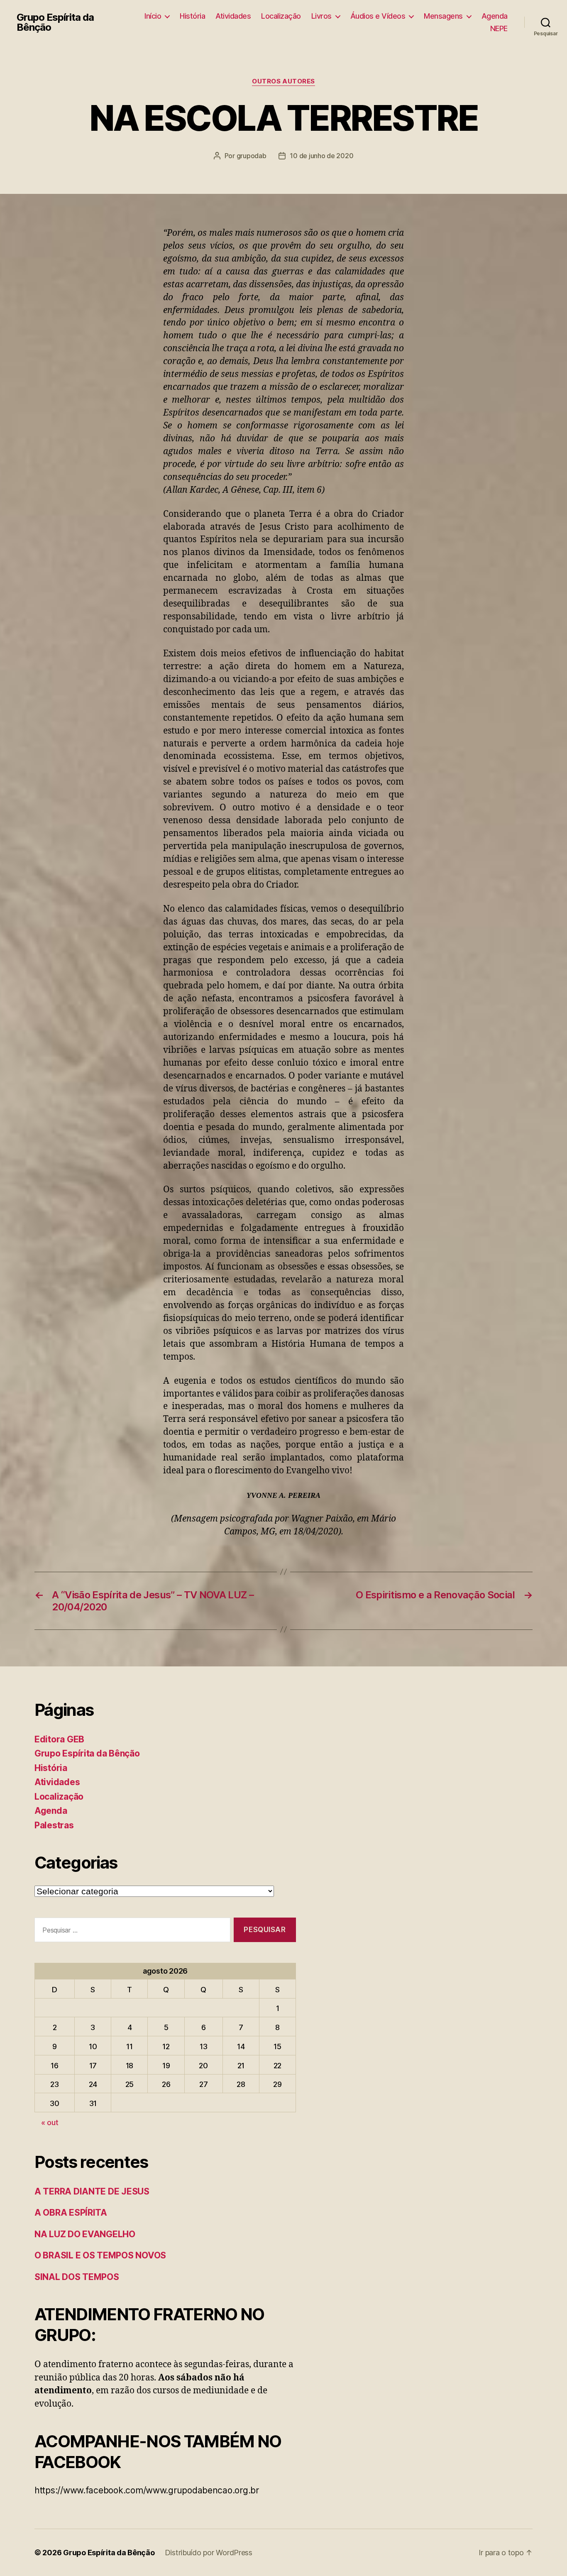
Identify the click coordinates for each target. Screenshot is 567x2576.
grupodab (252, 156)
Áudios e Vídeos (378, 16)
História (192, 16)
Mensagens (443, 16)
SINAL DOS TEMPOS (77, 2277)
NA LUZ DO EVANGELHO (85, 2234)
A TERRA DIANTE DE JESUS (92, 2191)
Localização (281, 16)
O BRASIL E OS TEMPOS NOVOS (100, 2255)
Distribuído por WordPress (209, 2553)
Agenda (495, 16)
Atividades (233, 16)
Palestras (54, 1825)
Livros (321, 16)
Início (153, 16)
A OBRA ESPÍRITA (71, 2213)
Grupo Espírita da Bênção (55, 22)
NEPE (499, 28)
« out (50, 2122)
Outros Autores (283, 81)
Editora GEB (59, 1739)
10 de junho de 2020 (321, 156)
